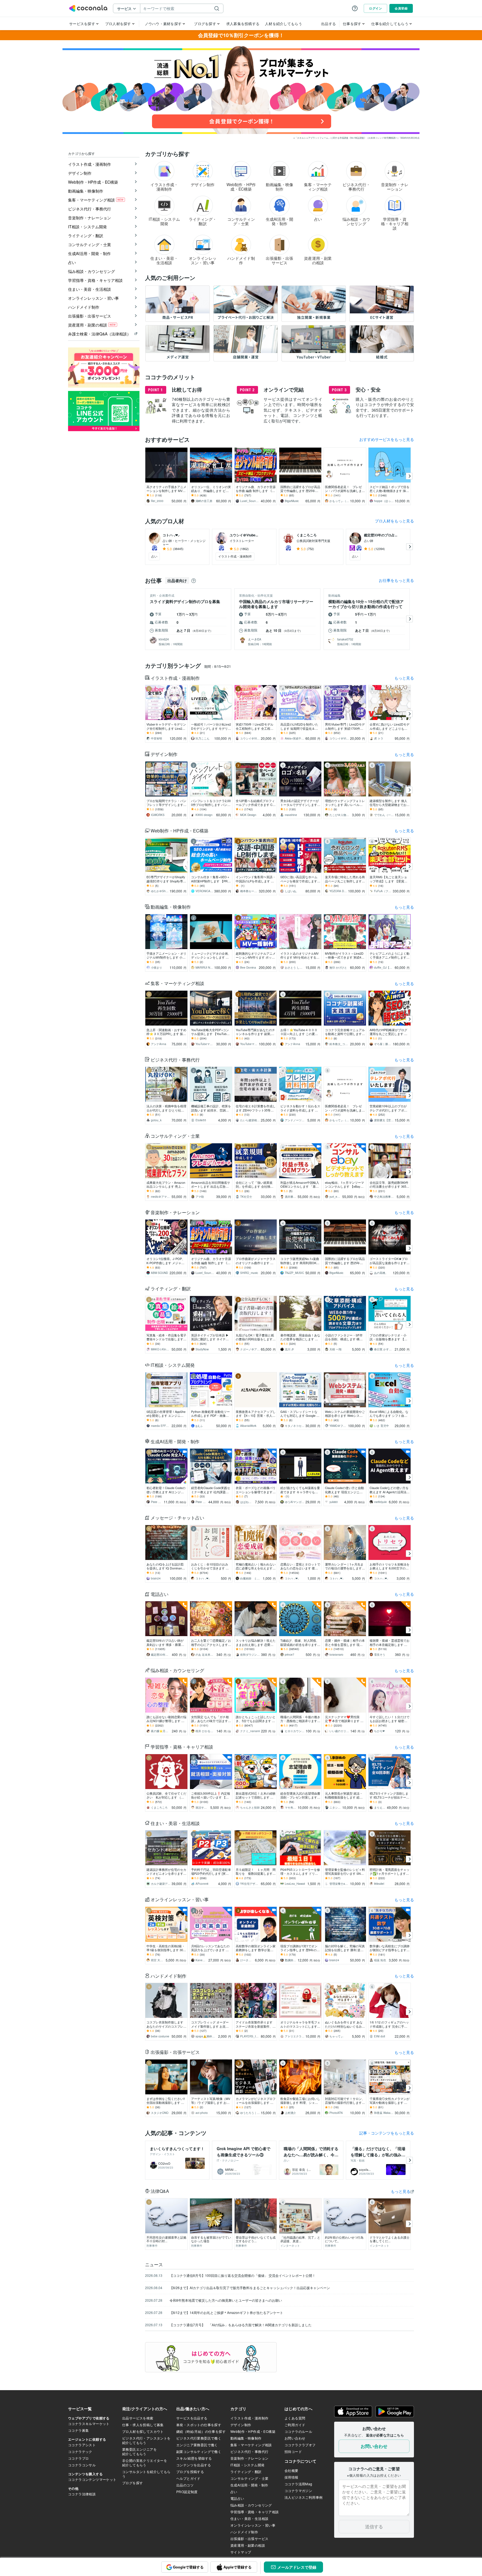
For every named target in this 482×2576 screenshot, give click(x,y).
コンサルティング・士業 (175, 1136)
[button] (241, 90)
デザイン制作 (164, 754)
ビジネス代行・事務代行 (175, 1060)
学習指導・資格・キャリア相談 (182, 1747)
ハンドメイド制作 (168, 1976)
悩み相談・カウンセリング (177, 1670)
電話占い (160, 1594)
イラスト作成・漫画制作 (175, 678)
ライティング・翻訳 (171, 1289)
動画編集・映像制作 (171, 907)
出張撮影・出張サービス (175, 2052)
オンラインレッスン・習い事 (180, 1899)
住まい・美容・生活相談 (175, 1823)
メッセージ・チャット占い (177, 1518)
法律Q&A (160, 2191)
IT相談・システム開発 (173, 1365)
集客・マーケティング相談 (177, 983)
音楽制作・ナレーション (175, 1212)
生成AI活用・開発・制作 (175, 1441)
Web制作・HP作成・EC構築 (179, 831)
